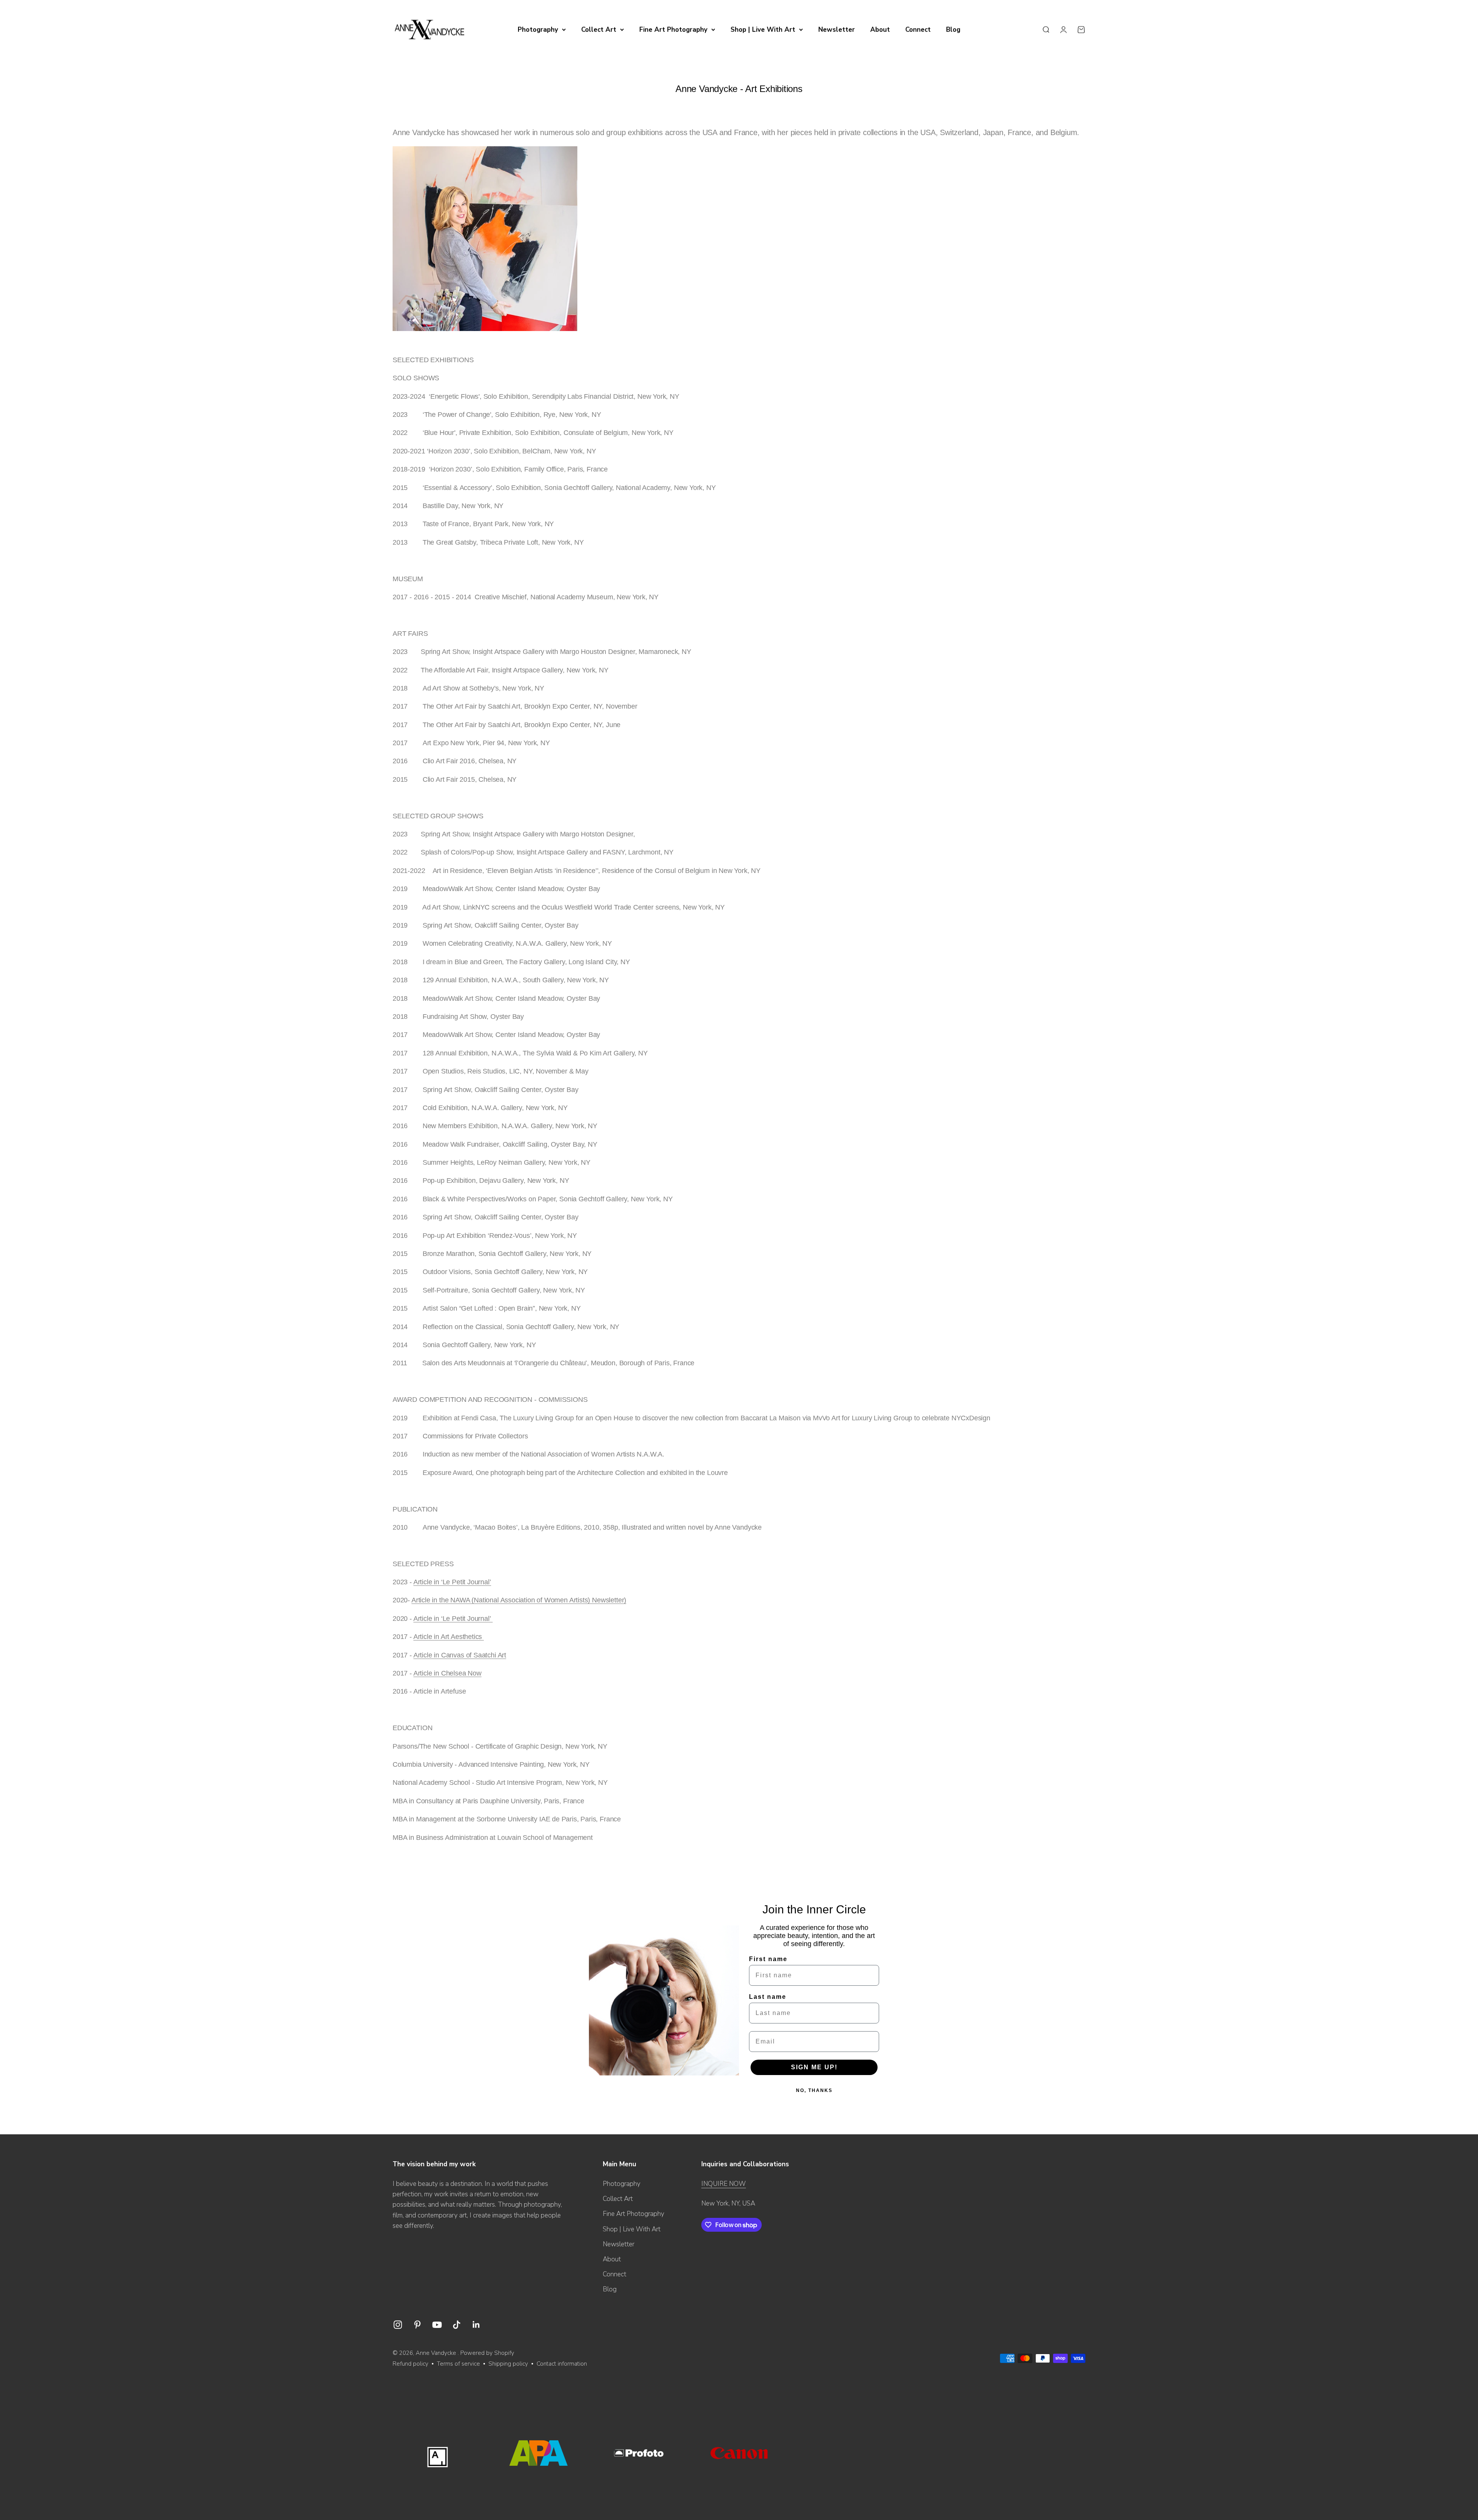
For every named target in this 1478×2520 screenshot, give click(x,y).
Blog (953, 29)
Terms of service (458, 2364)
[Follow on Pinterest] (417, 2325)
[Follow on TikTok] (457, 2325)
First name (768, 1959)
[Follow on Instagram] (398, 2325)
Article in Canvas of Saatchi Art (460, 1655)
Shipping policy (508, 2364)
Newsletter (837, 29)
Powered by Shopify (487, 2353)
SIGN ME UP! (814, 2067)
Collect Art (599, 29)
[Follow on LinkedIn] (476, 2325)
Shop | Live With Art (763, 29)
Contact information (562, 2364)
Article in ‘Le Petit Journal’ (452, 1582)
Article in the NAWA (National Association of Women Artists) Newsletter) (519, 1600)
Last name (768, 1997)
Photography (538, 29)
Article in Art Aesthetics (449, 1637)
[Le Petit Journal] (492, 1619)
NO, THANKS (814, 2090)
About (880, 29)
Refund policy (410, 2364)
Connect (918, 29)
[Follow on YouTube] (437, 2325)
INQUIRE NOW (724, 2184)
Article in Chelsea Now (447, 1673)
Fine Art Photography (673, 29)
